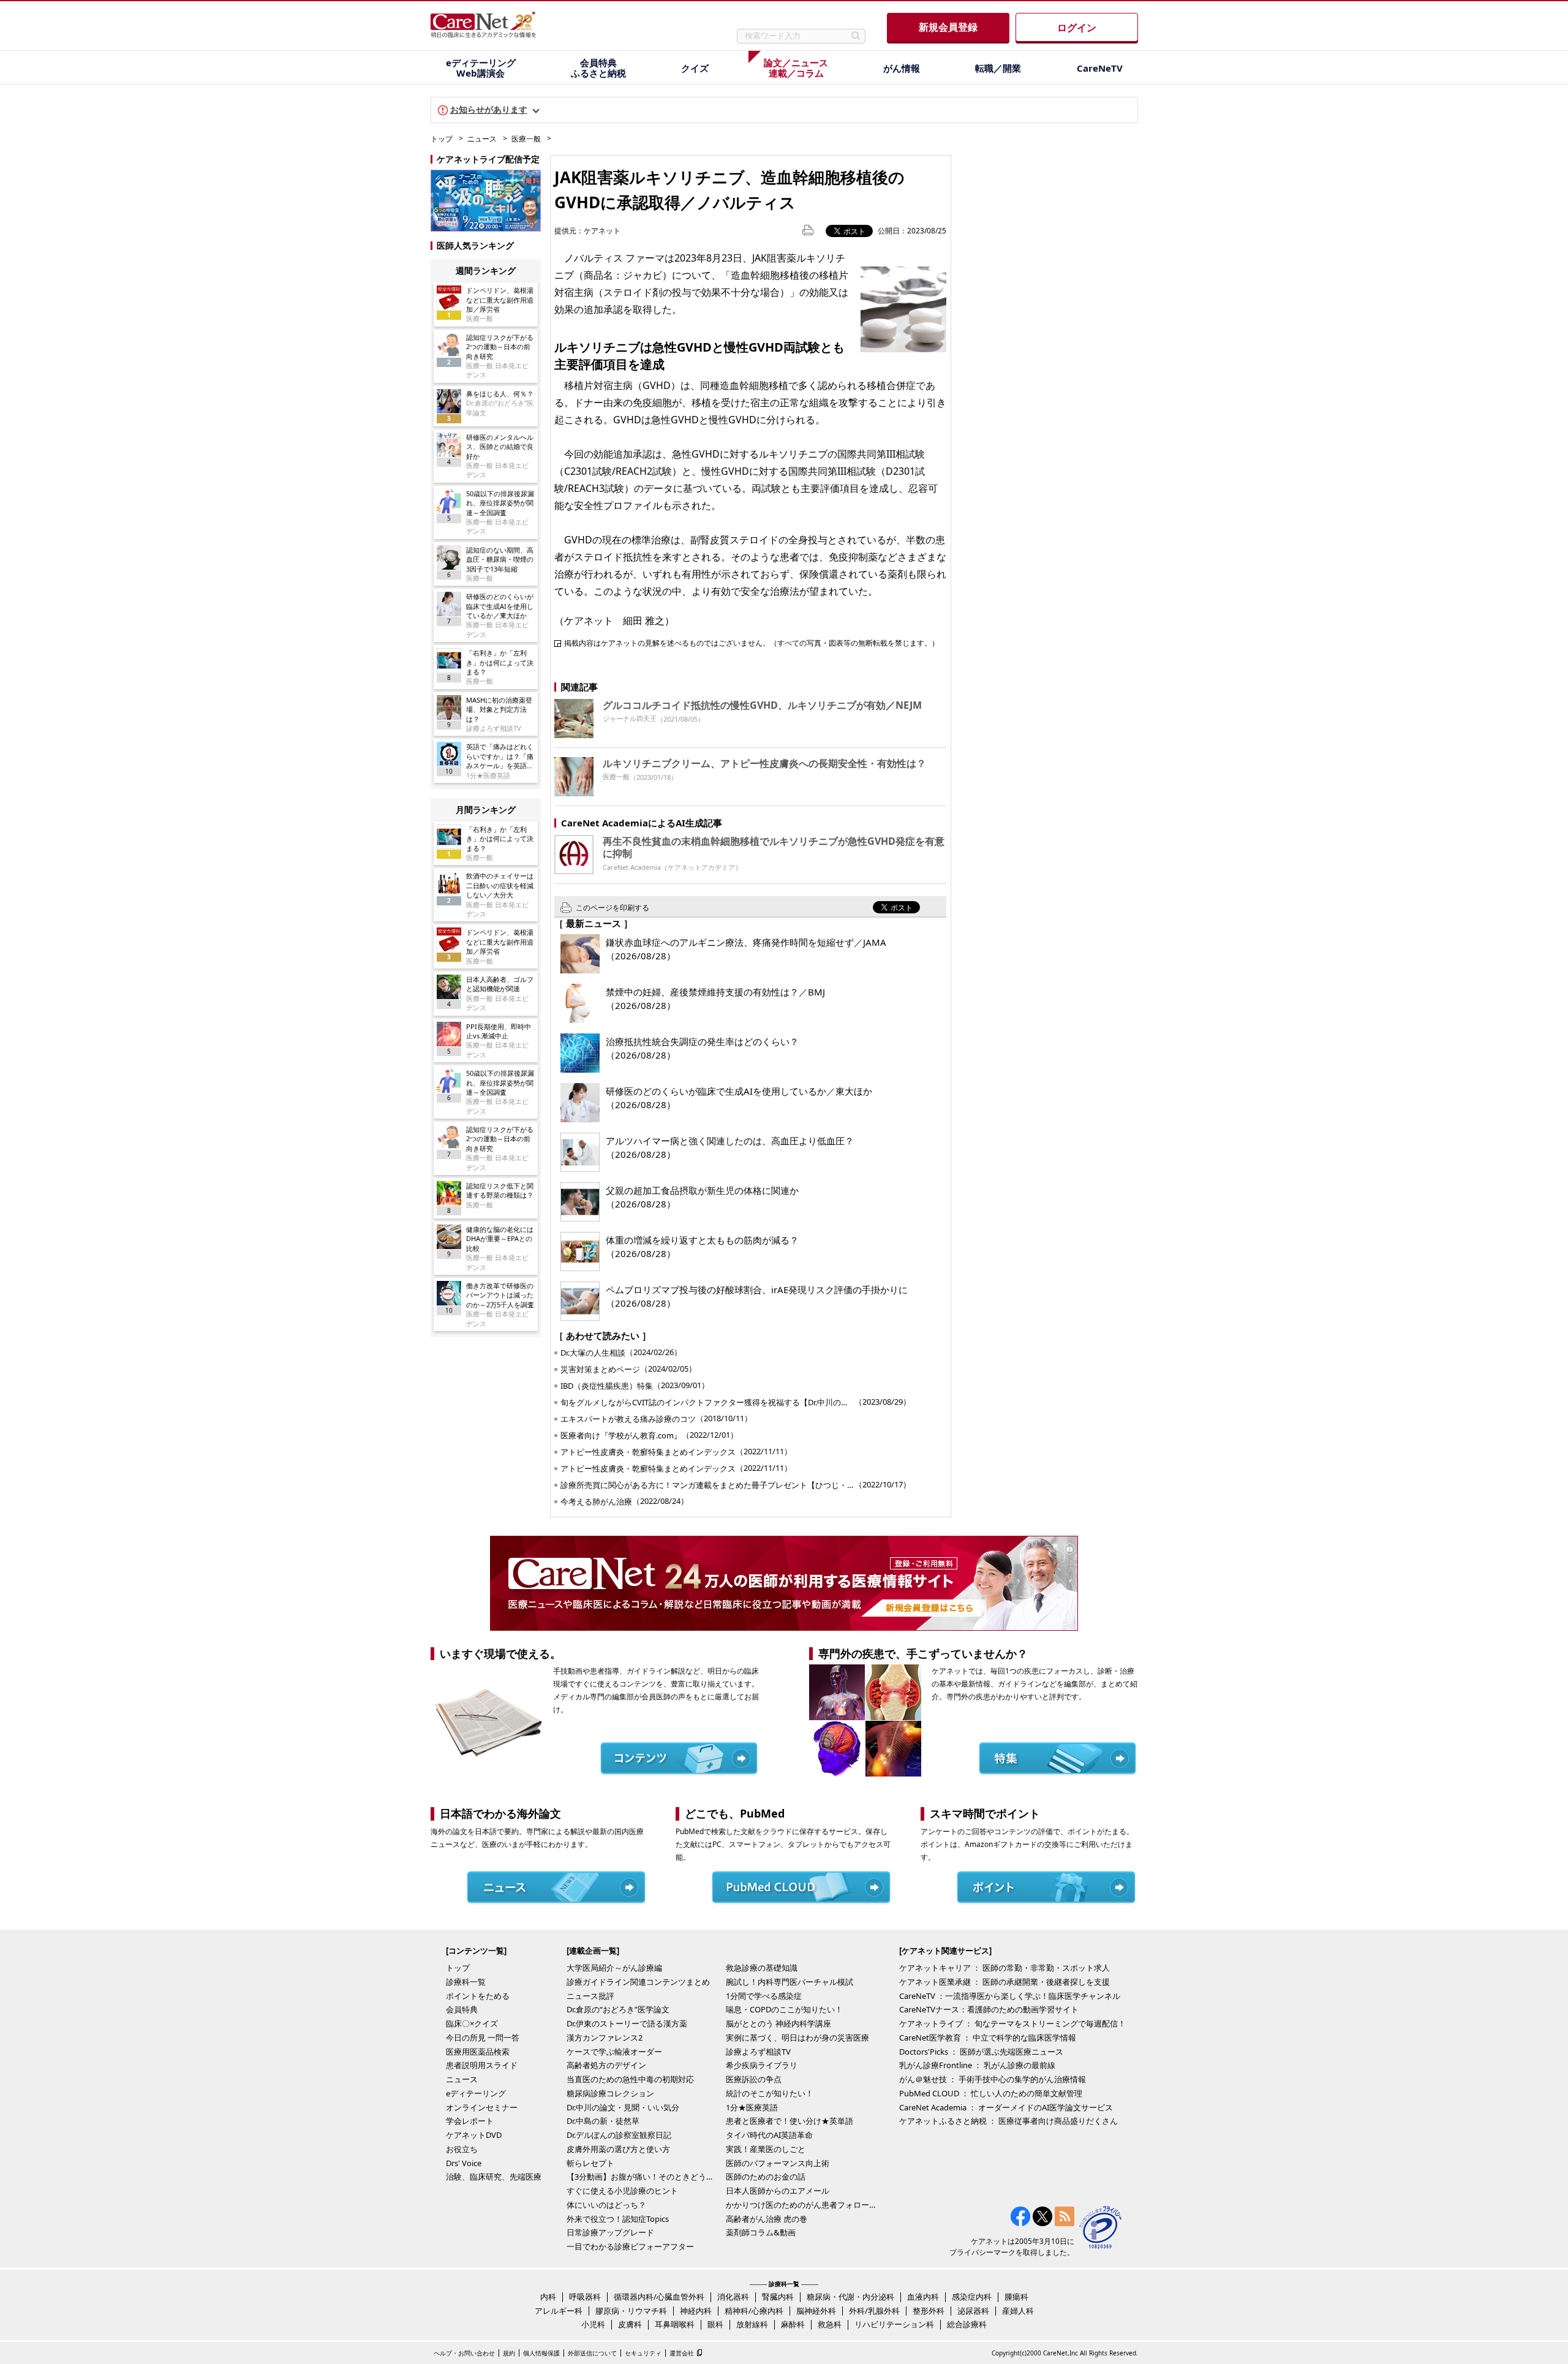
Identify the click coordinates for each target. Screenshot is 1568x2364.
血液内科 (923, 2297)
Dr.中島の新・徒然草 (603, 2121)
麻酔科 (793, 2324)
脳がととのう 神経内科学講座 (778, 2023)
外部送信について (592, 2353)
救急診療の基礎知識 (762, 1968)
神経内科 (696, 2311)
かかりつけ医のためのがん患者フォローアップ (802, 2205)
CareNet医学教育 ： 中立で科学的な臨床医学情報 (988, 2037)
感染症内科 (972, 2297)
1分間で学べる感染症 (764, 1996)
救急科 (830, 2324)
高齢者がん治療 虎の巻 (767, 2219)
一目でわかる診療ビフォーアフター (630, 2246)
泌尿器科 (973, 2311)
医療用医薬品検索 (478, 2052)
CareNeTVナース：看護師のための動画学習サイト (989, 2009)
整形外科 (929, 2311)
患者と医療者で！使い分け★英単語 (790, 2121)
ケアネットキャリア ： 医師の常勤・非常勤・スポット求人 (1005, 1968)
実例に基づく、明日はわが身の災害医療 (797, 2037)
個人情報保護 (541, 2353)
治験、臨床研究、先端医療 (494, 2177)
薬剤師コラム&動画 (761, 2232)
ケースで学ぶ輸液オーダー (614, 2052)
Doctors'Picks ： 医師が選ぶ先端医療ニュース (981, 2052)
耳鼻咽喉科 (675, 2324)
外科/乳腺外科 (874, 2311)
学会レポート (470, 2121)
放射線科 (752, 2324)
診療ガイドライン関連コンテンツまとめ (638, 1982)
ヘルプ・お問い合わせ (464, 2353)
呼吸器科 (585, 2297)
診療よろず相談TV (758, 2052)
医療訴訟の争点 (754, 2079)
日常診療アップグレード (610, 2232)
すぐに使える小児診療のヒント (622, 2191)
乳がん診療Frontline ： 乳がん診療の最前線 (977, 2065)
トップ (442, 139)
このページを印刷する (612, 908)
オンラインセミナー (482, 2107)
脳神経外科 (816, 2311)
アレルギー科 (559, 2311)
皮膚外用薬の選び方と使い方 (618, 2149)
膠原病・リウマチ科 (631, 2311)
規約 (509, 2353)
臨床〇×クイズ (472, 2023)
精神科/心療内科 (754, 2311)
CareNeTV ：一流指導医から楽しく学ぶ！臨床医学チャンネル (1010, 1996)
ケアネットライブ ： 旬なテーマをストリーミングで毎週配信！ (1012, 2023)
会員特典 (462, 2009)
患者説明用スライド (482, 2065)
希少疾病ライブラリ (762, 2065)
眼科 (715, 2324)
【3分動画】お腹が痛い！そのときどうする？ (643, 2177)
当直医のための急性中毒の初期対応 (630, 2079)
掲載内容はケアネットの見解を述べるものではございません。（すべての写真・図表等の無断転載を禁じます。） (752, 643)
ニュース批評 (590, 1996)
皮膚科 (630, 2324)
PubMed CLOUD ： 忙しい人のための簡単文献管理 (991, 2093)
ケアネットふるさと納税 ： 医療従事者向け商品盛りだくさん (1008, 2121)
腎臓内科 (778, 2297)
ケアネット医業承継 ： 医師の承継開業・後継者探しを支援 (1005, 1982)
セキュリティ (643, 2353)
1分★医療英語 (752, 2107)
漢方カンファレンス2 (605, 2037)
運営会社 (682, 2353)
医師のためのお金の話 (766, 2177)
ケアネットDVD (474, 2135)
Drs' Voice (464, 2163)
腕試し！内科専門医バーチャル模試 (790, 1982)
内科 (548, 2297)
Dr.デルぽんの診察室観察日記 (619, 2135)
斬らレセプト (590, 2163)
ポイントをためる (478, 1996)
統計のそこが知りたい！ (770, 2093)
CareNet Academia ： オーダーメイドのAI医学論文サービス (1006, 2107)
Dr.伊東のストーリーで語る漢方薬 (627, 2023)
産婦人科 (1018, 2311)
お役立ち (462, 2149)
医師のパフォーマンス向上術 (778, 2163)
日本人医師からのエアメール (778, 2191)
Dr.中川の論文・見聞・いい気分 (623, 2107)
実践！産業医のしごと (766, 2149)
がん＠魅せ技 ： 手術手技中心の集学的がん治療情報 (993, 2079)
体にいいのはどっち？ (606, 2205)
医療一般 (526, 139)
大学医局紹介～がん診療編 (614, 1968)
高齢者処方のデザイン (606, 2065)
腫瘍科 (1016, 2297)
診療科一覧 (466, 1982)
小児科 (593, 2324)
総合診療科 (967, 2324)
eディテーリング (476, 2093)
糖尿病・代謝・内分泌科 (850, 2297)
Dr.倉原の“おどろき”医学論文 (618, 2009)
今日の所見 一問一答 (483, 2037)
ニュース (482, 139)
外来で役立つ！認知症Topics (618, 2219)
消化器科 (733, 2297)
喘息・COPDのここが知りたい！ (784, 2009)
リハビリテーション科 (894, 2324)
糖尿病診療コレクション (610, 2093)
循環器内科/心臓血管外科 (659, 2297)
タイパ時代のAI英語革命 (769, 2135)
